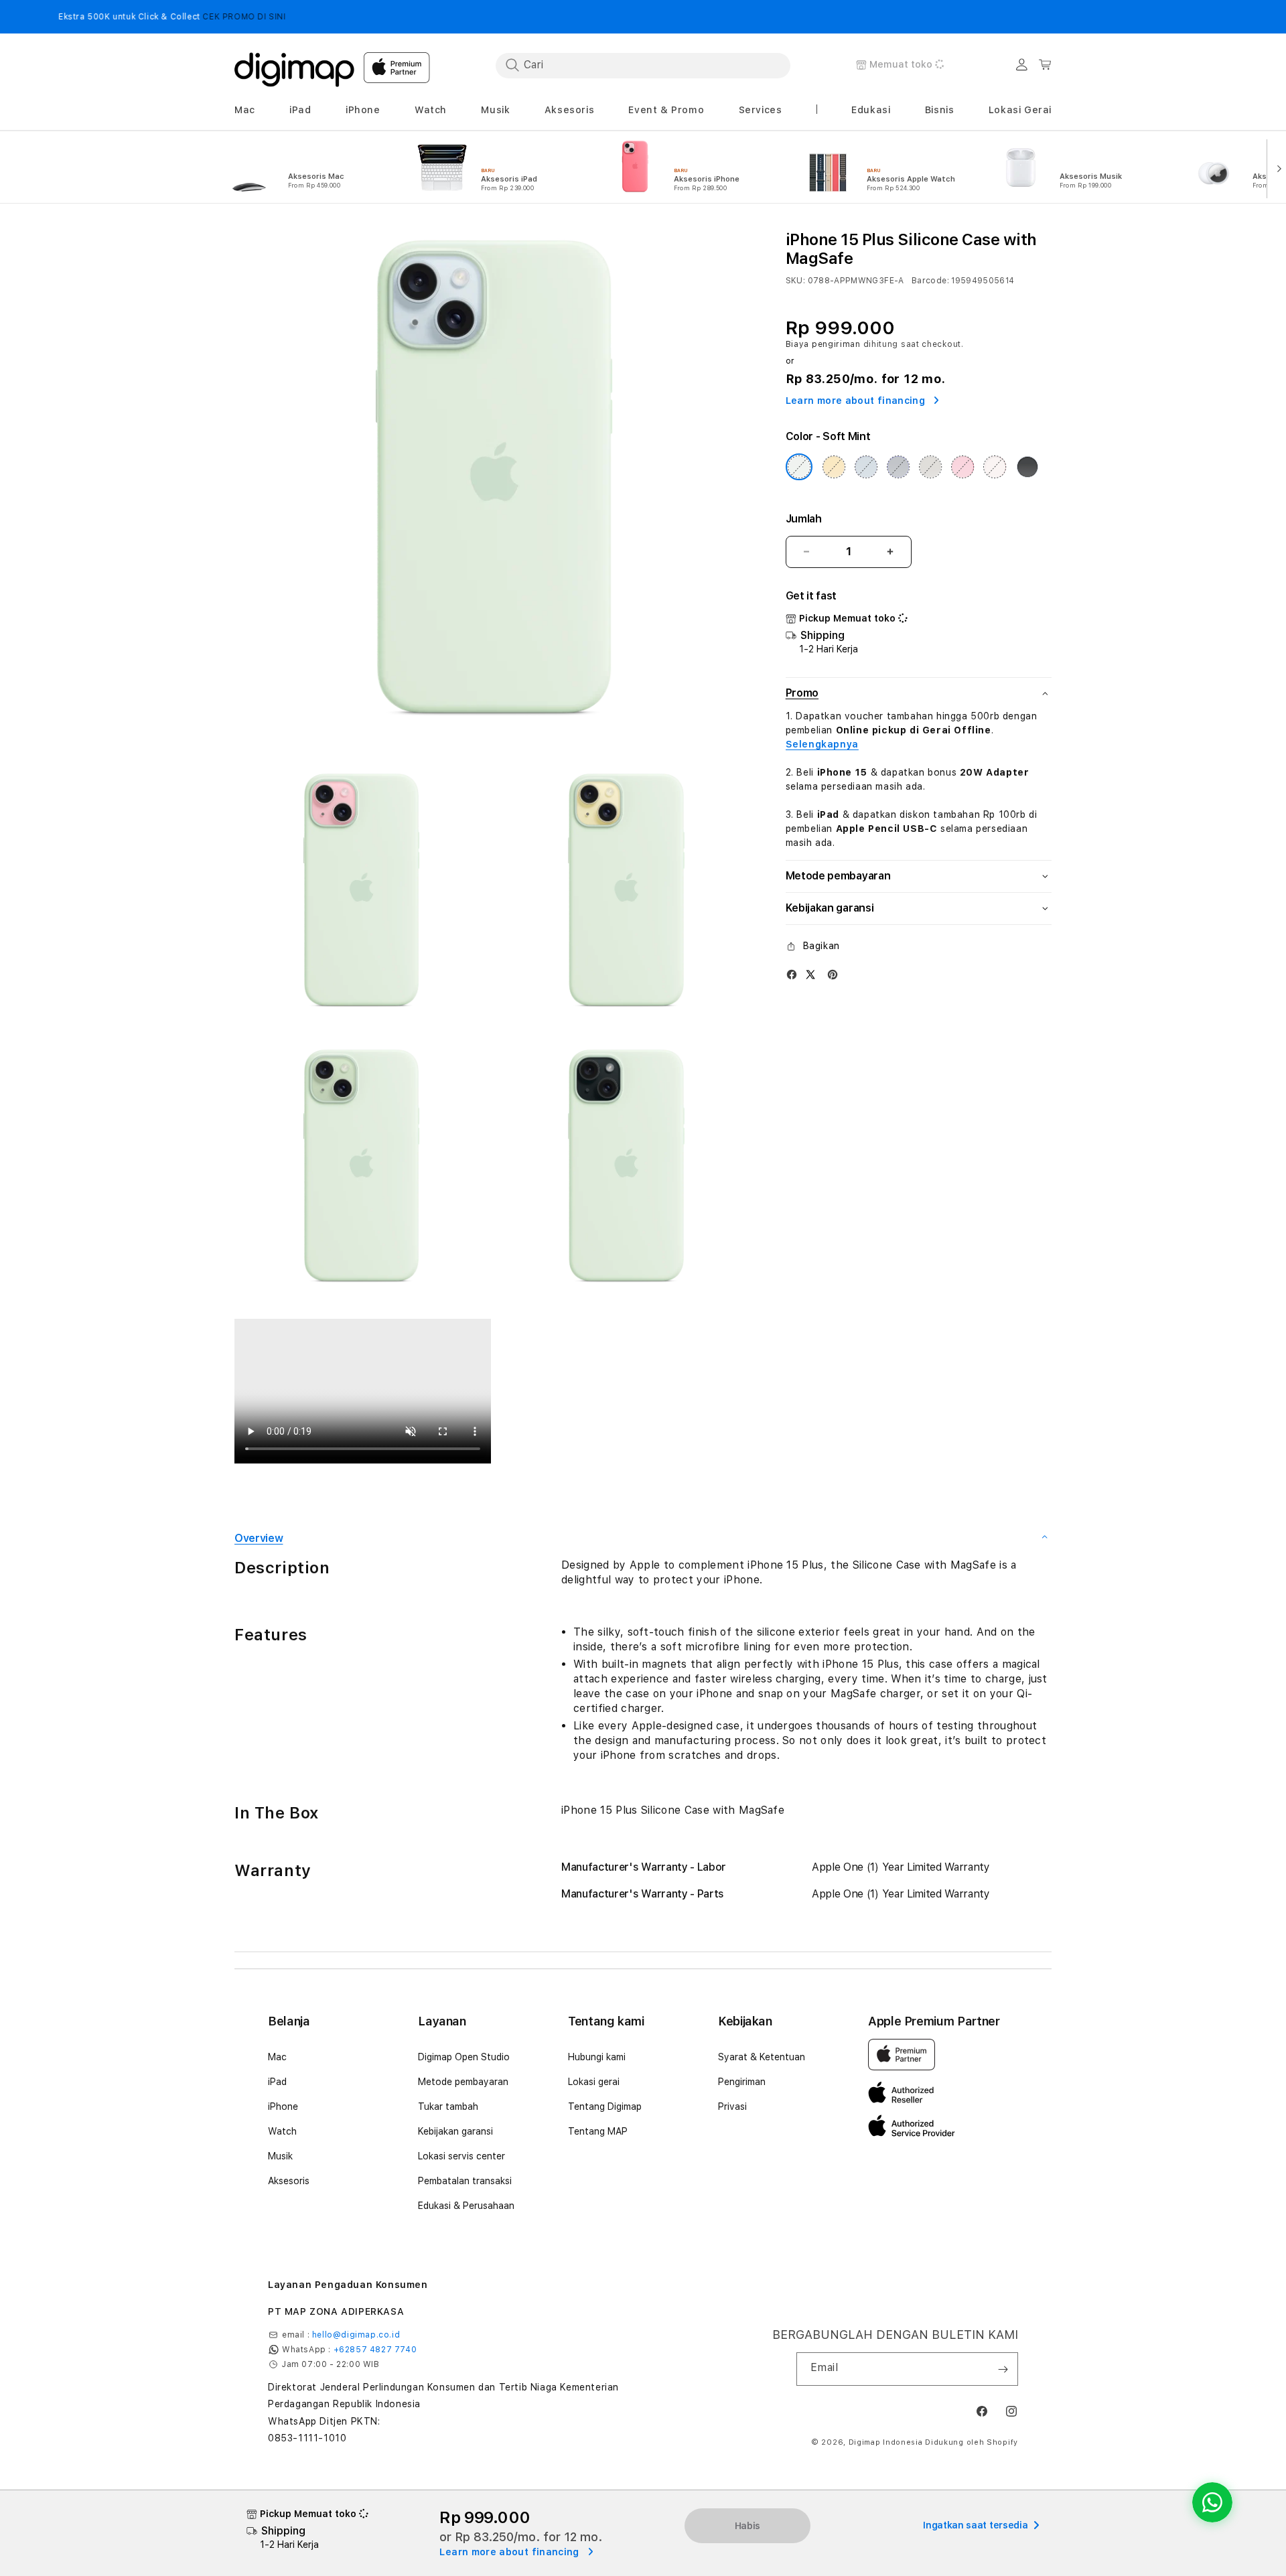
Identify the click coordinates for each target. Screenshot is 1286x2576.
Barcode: (930, 281)
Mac (277, 2057)
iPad (277, 2082)
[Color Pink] (962, 467)
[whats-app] (1212, 2502)
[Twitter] (810, 974)
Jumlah (804, 519)
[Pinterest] (833, 974)
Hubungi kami (597, 2057)
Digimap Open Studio (464, 2057)
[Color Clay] (930, 467)
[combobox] (643, 65)
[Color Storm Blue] (898, 467)
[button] (245, 110)
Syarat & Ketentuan (762, 2057)
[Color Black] (1027, 467)
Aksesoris (289, 2181)
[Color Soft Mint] (799, 467)
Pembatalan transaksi (465, 2181)
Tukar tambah (448, 2106)
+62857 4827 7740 (375, 2350)
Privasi (732, 2106)
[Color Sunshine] (834, 467)
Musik (280, 2156)
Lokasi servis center (461, 2156)
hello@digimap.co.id (356, 2335)
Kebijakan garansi (455, 2131)
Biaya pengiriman (823, 344)
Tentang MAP (598, 2131)
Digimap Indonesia (886, 2442)
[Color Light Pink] (995, 467)
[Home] (295, 66)
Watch (282, 2131)
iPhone (283, 2106)
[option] (307, 167)
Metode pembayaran (463, 2082)
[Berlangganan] (1003, 2369)
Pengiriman (742, 2082)
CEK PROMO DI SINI (148, 17)
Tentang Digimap (605, 2106)
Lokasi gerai (594, 2082)
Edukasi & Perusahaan (466, 2206)
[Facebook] (792, 974)
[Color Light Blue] (866, 467)
